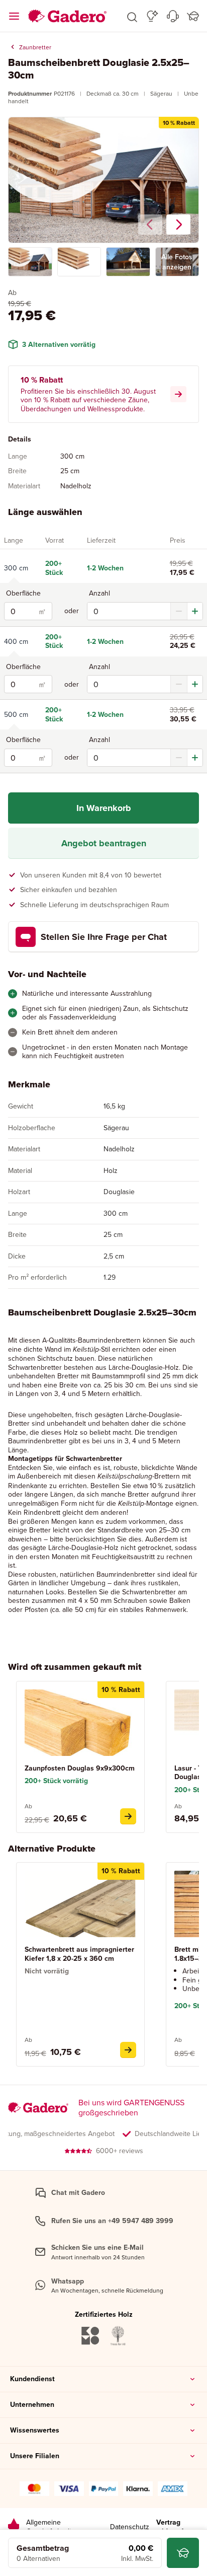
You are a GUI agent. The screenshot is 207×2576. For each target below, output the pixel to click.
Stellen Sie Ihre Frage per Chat (104, 937)
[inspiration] (152, 16)
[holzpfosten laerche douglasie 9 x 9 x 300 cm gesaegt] (128, 1816)
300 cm (16, 568)
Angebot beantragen (104, 843)
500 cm (16, 714)
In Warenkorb (104, 808)
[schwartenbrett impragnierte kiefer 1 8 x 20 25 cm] (128, 2050)
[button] (132, 16)
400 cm (16, 641)
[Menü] (14, 16)
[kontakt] (173, 16)
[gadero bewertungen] (14, 2527)
